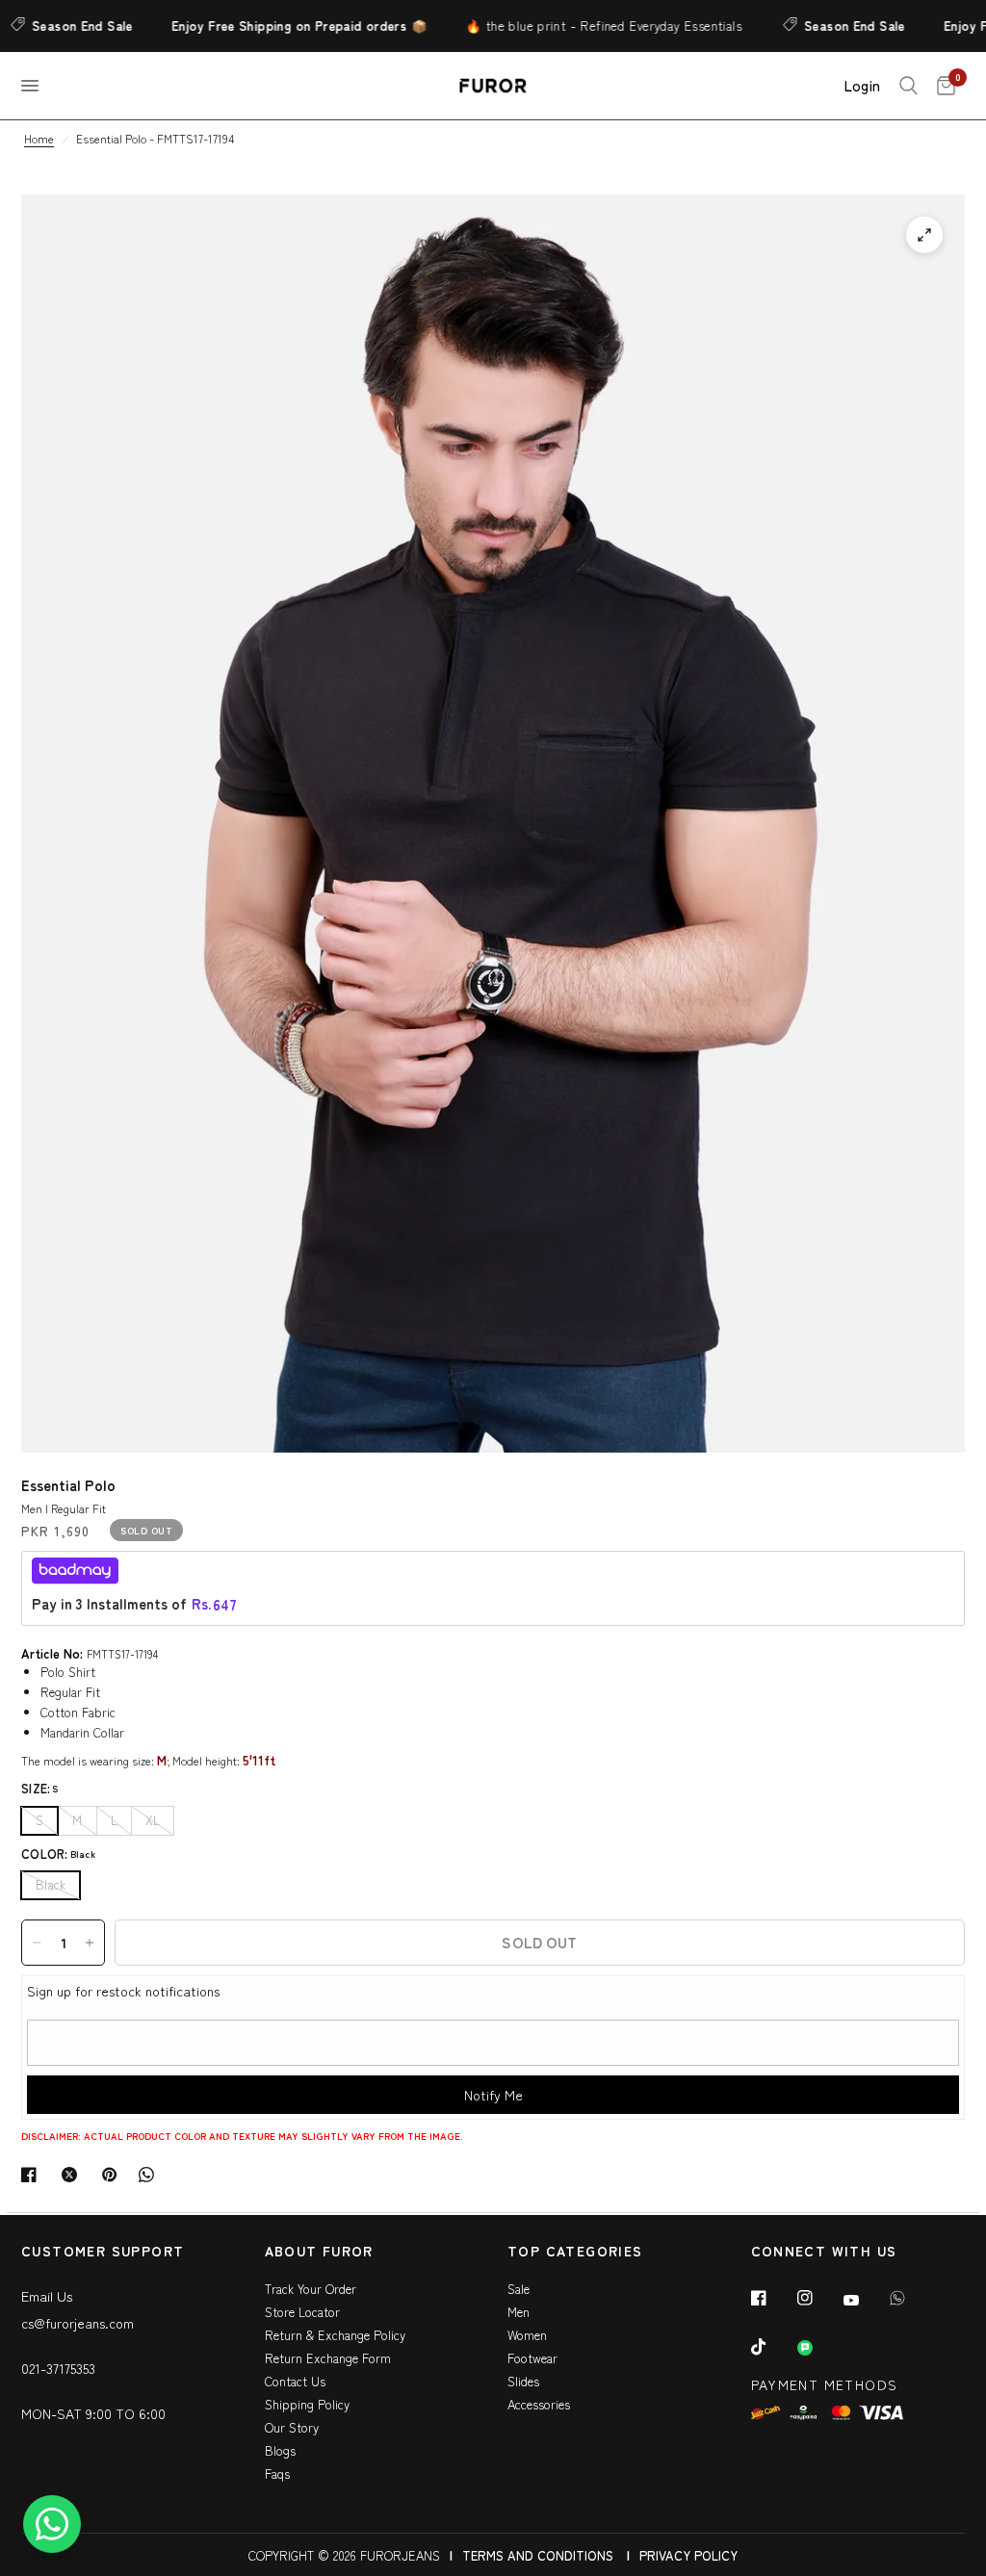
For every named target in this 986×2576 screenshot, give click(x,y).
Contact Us (295, 2381)
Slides (523, 2381)
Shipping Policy (307, 2404)
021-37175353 (58, 2368)
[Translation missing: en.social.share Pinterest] (114, 2175)
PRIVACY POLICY (688, 2555)
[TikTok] (772, 2347)
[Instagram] (818, 2298)
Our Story (292, 2427)
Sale (519, 2289)
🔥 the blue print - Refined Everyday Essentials (569, 26)
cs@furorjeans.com (78, 2323)
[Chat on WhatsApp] (52, 2524)
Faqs (277, 2473)
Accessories (539, 2404)
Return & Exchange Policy (335, 2335)
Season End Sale (820, 26)
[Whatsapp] (911, 2298)
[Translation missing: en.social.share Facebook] (33, 2175)
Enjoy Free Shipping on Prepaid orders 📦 (264, 26)
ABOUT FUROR (319, 2252)
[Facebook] (772, 2298)
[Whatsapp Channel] (818, 2348)
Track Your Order (311, 2289)
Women (527, 2335)
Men (519, 2312)
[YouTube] (865, 2300)
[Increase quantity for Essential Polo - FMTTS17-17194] (90, 1943)
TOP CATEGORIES (575, 2252)
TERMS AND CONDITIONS (538, 2555)
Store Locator (302, 2312)
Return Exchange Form (328, 2358)
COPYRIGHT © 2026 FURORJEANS (344, 2555)
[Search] (908, 86)
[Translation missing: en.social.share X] (73, 2175)
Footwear (532, 2358)
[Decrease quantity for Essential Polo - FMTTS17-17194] (37, 1943)
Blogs (280, 2450)
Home (39, 138)
